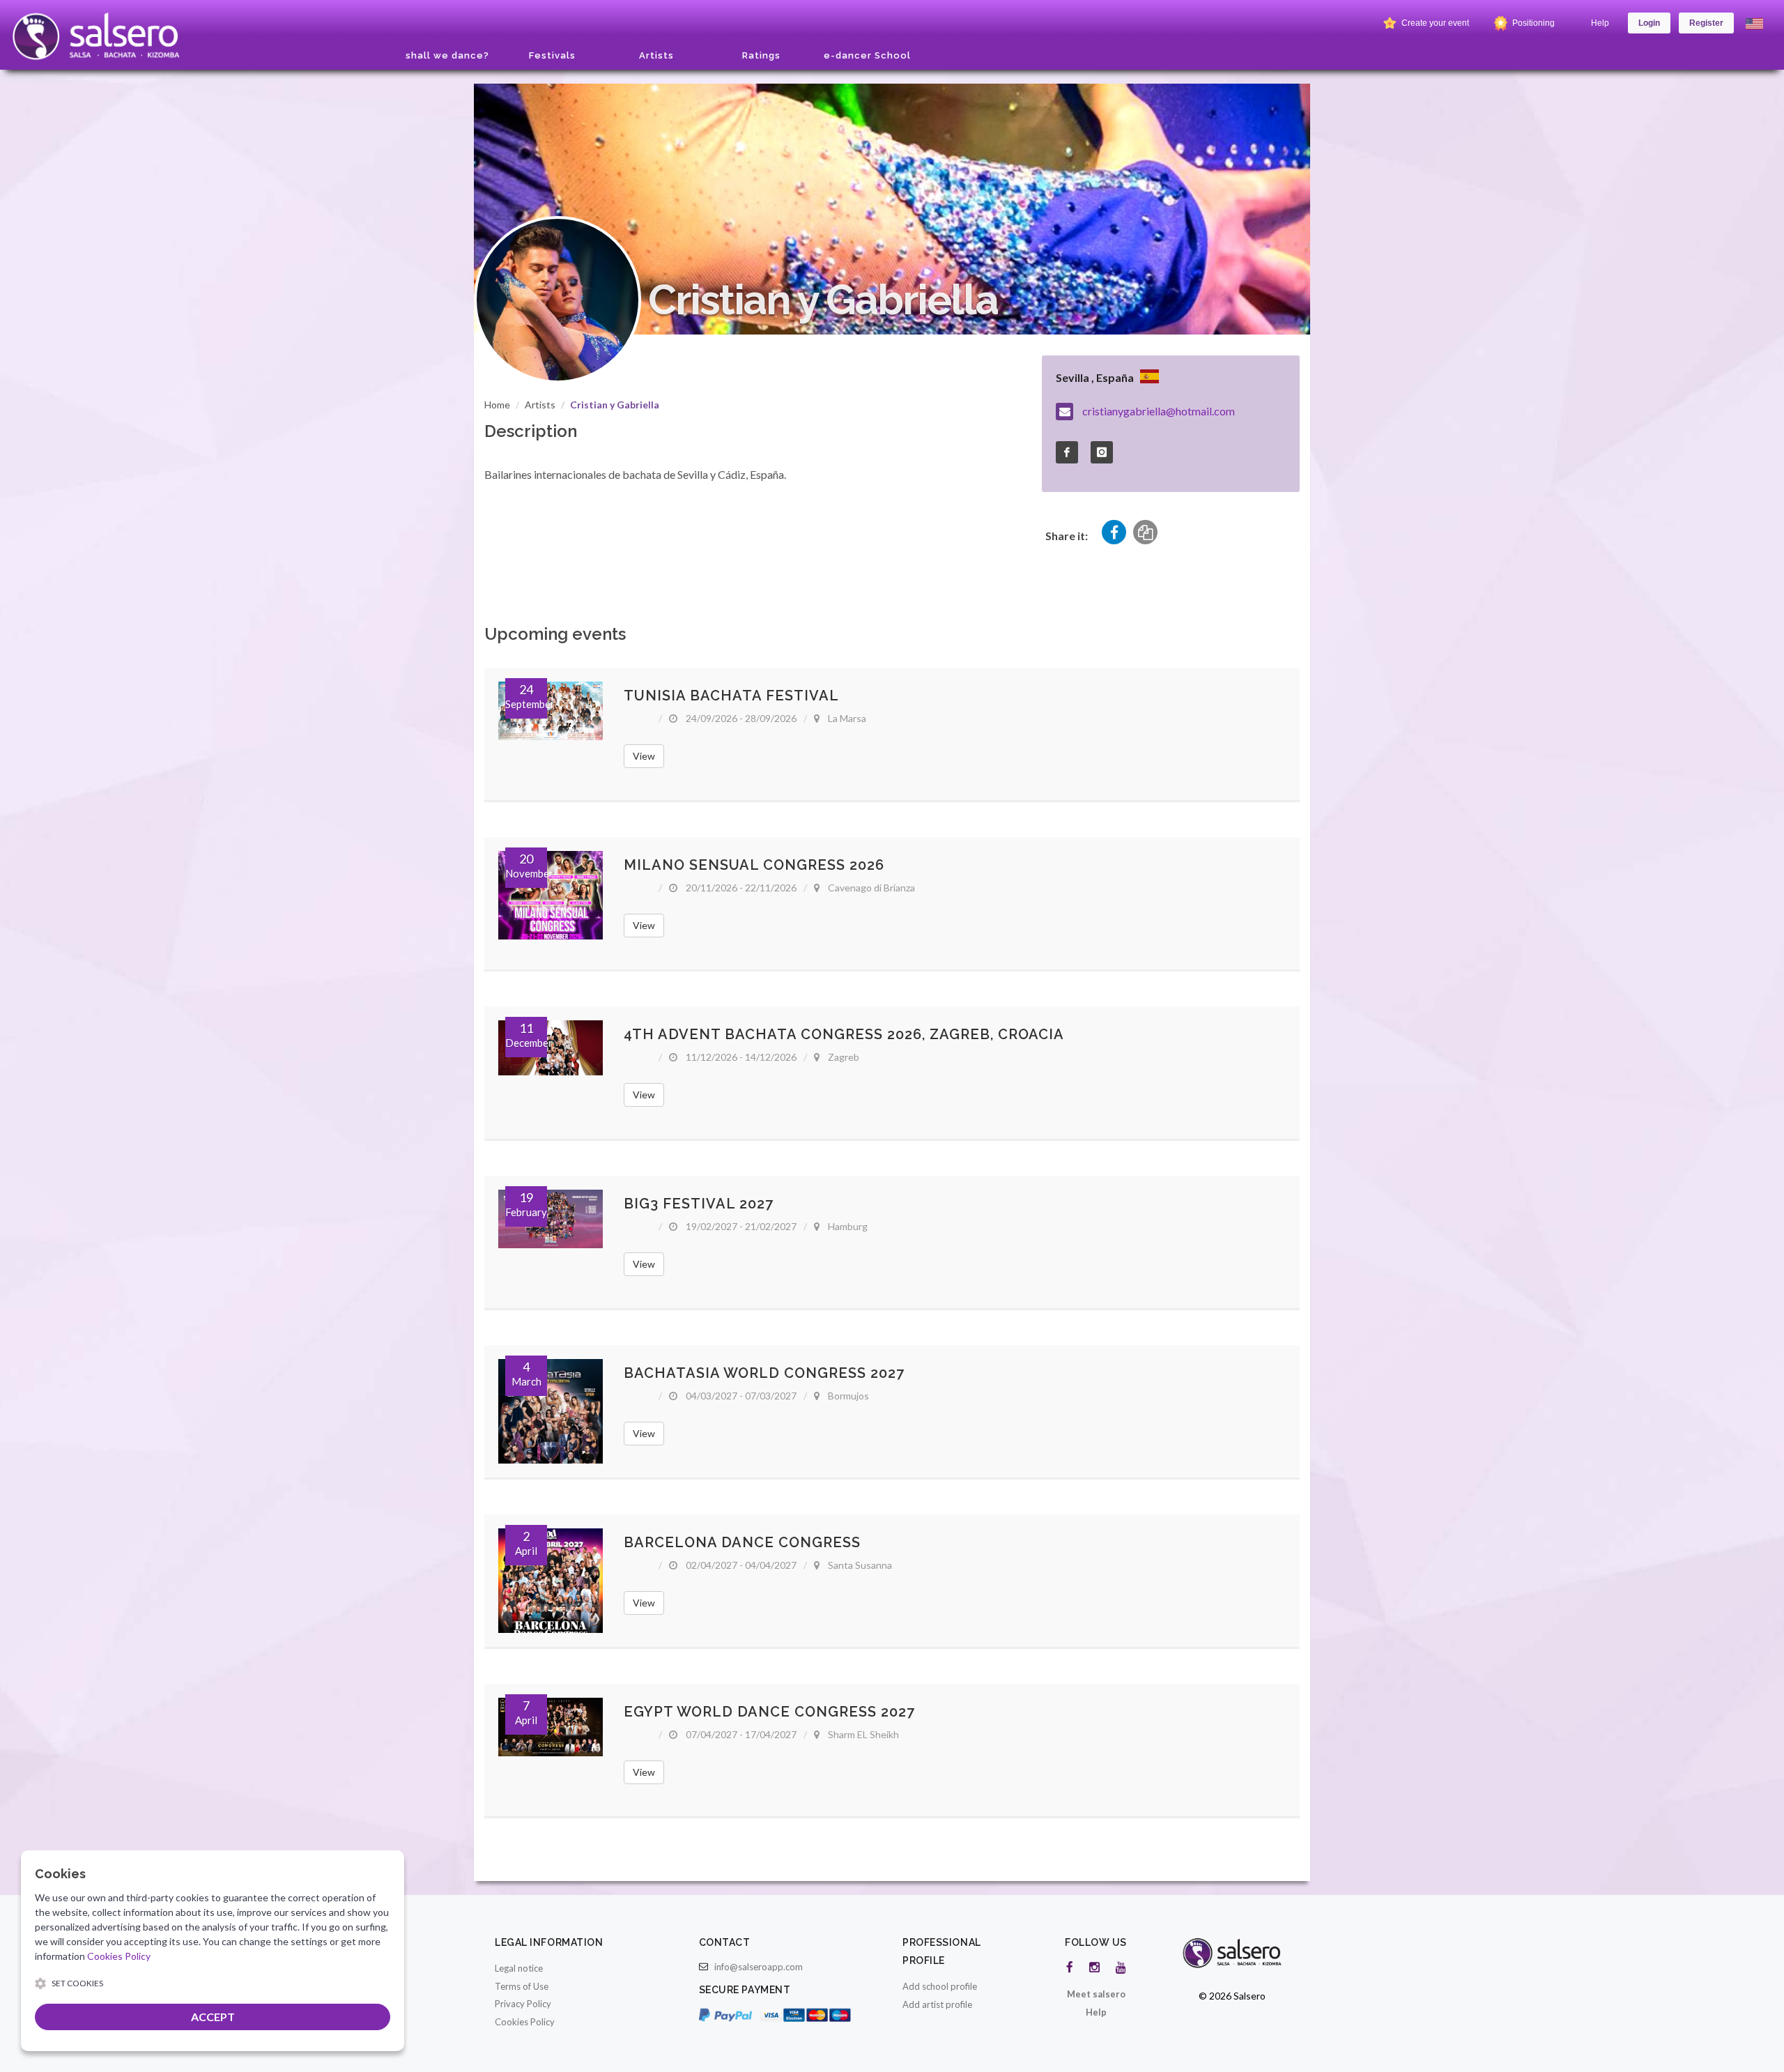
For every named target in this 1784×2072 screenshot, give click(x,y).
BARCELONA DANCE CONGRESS (742, 1542)
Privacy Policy (523, 2004)
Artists (540, 405)
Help (1600, 23)
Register (1706, 23)
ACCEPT (213, 2017)
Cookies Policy (525, 2022)
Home (497, 405)
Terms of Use (522, 1986)
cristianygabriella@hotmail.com (1159, 411)
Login (1649, 23)
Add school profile (940, 1986)
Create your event (1434, 23)
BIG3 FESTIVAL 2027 (699, 1204)
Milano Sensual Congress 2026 (754, 865)
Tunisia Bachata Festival (731, 696)
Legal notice (519, 1968)
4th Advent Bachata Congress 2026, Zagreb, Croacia (844, 1034)
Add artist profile (937, 2004)
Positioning (1532, 23)
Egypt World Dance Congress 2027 (769, 1712)
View (644, 756)
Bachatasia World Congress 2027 (764, 1373)
